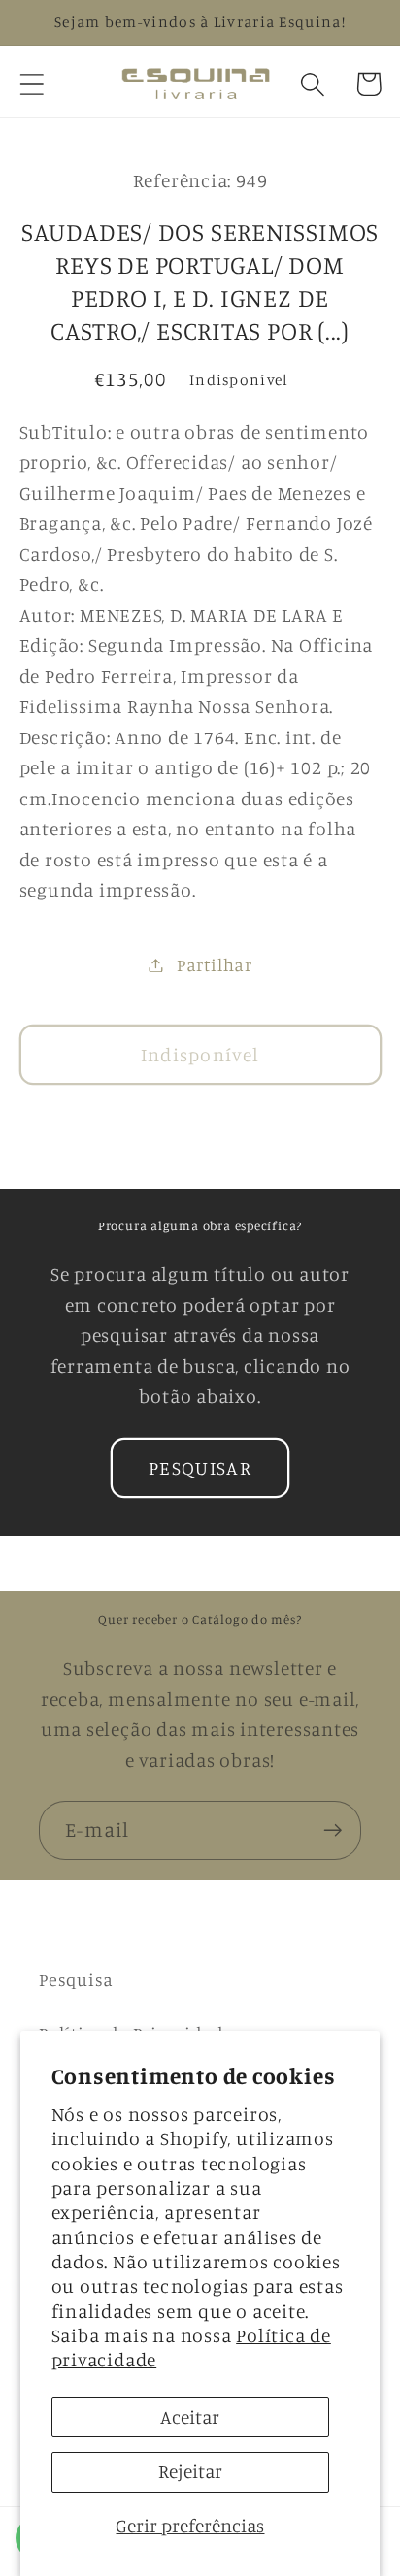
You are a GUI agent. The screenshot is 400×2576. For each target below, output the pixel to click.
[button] (32, 84)
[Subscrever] (333, 1830)
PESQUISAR (200, 1468)
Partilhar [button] (215, 964)
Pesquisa (76, 1979)
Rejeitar (190, 2471)
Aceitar (190, 2417)
